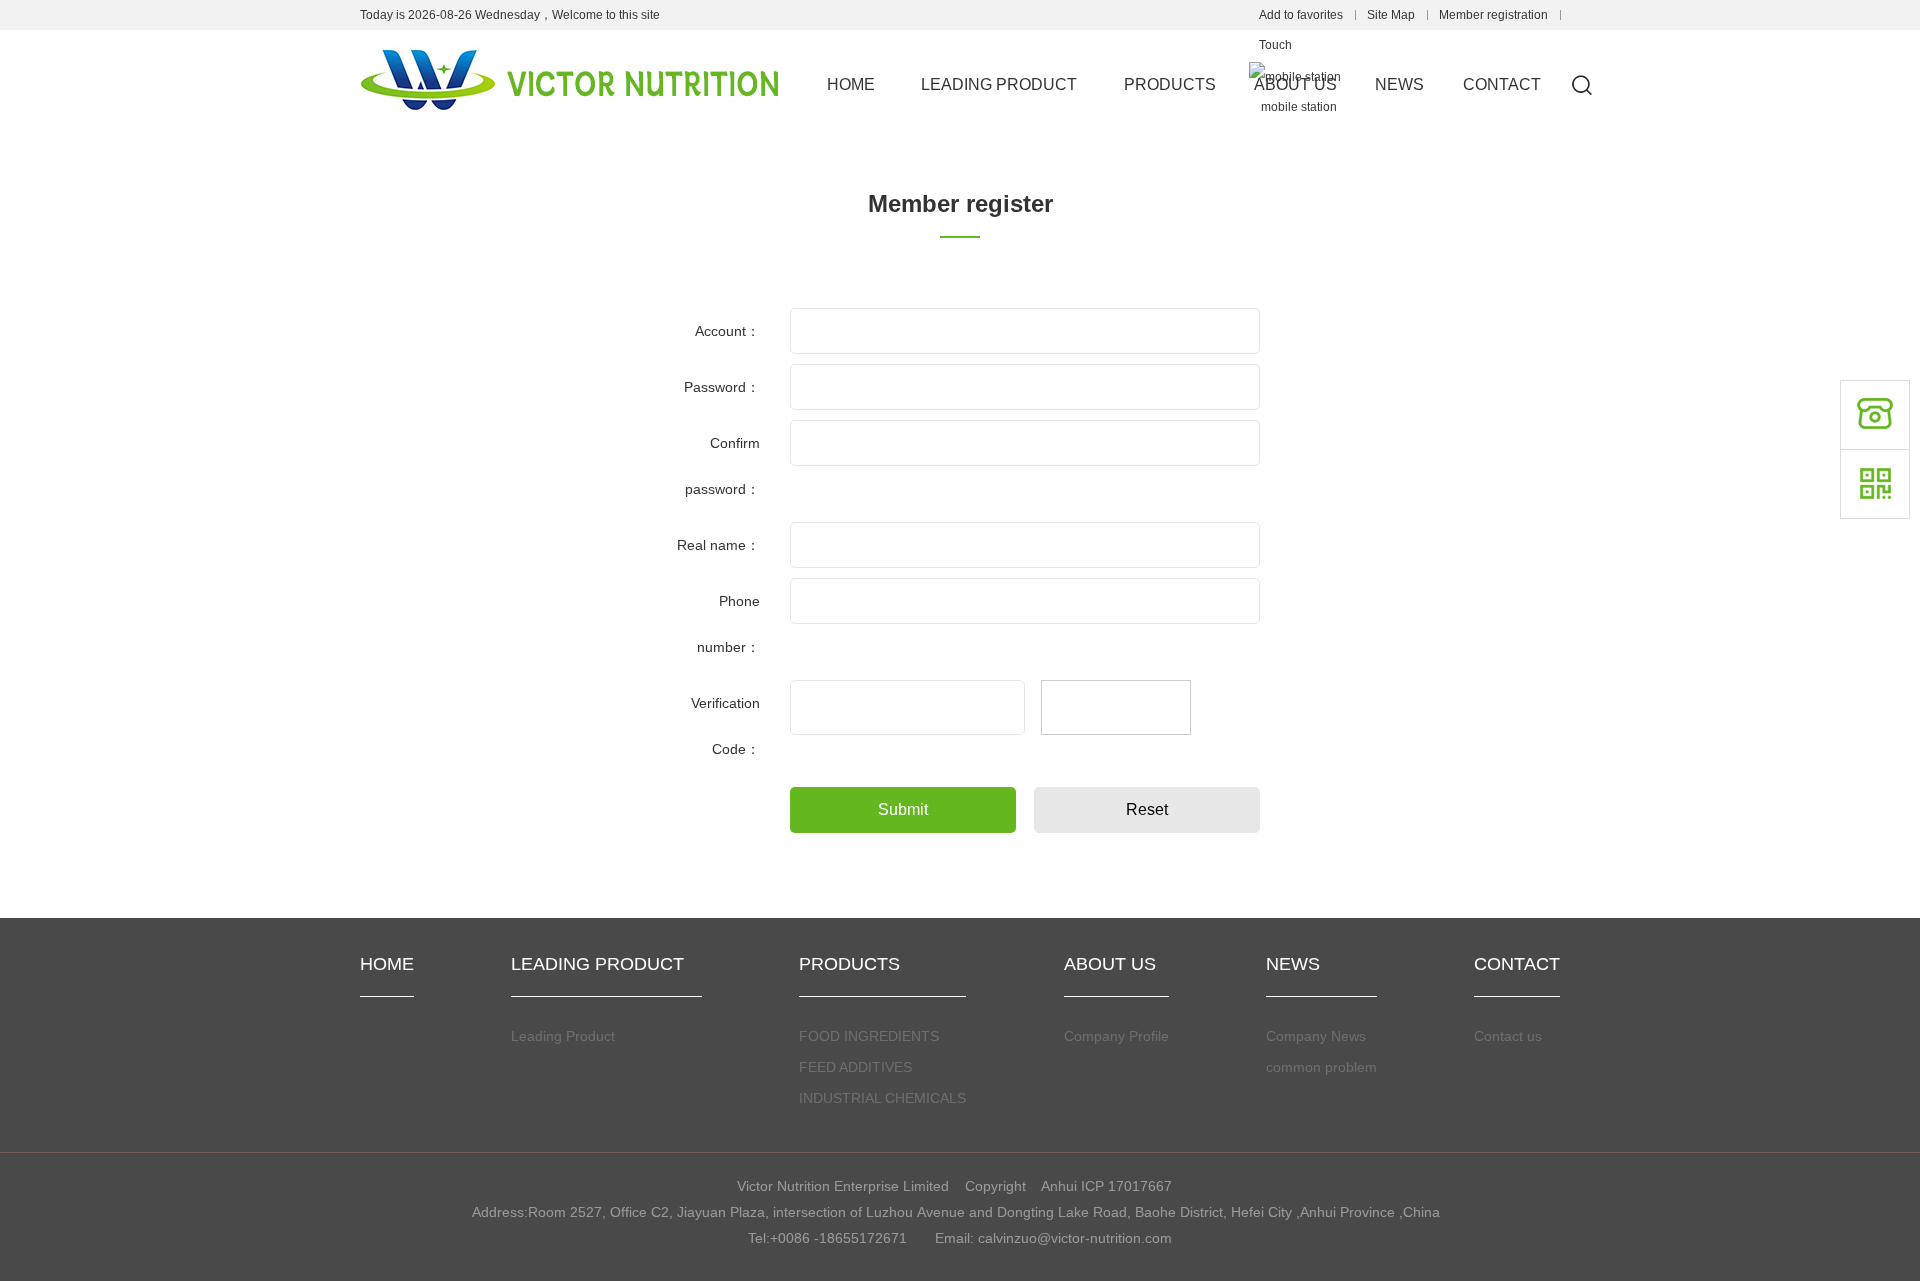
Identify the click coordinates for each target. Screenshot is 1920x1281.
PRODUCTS (1170, 84)
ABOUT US (1295, 84)
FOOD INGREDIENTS (869, 1036)
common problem (1321, 1067)
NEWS (1399, 84)
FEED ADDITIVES (855, 1067)
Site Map (1391, 15)
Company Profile (1116, 1036)
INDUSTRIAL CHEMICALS (882, 1098)
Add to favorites (1301, 15)
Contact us (1508, 1036)
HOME (851, 84)
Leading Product (570, 1036)
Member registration (1493, 15)
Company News (1316, 1036)
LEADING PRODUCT (1007, 84)
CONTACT (1502, 84)
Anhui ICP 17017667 (1108, 1186)
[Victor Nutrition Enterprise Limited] (570, 42)
